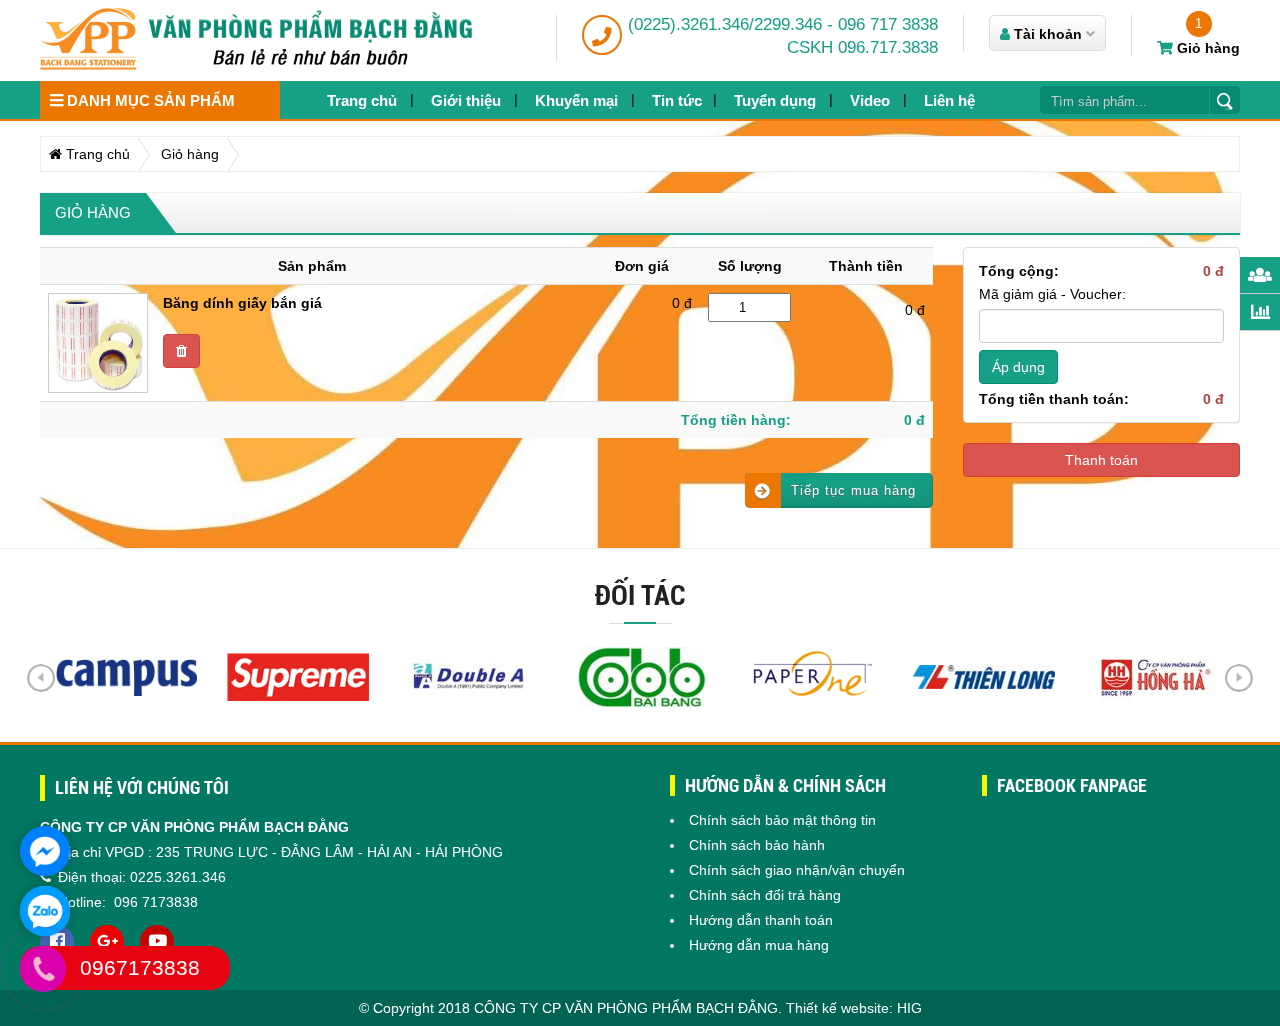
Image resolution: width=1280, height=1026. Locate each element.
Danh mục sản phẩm (149, 100)
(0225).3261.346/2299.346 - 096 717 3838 (783, 24)
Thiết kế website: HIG (854, 1008)
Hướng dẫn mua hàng (759, 945)
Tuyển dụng (775, 100)
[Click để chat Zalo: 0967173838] (45, 911)
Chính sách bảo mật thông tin (782, 820)
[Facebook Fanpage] (57, 942)
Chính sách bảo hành (757, 845)
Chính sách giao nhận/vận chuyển (797, 870)
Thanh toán (1101, 460)
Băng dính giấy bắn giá (242, 303)
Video (870, 100)
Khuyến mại (576, 100)
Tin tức (677, 100)
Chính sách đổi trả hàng (765, 895)
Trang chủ (362, 100)
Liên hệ (949, 100)
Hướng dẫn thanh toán (761, 920)
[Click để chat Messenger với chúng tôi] (45, 851)
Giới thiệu (466, 100)
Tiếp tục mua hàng (853, 490)
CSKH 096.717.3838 (862, 47)
